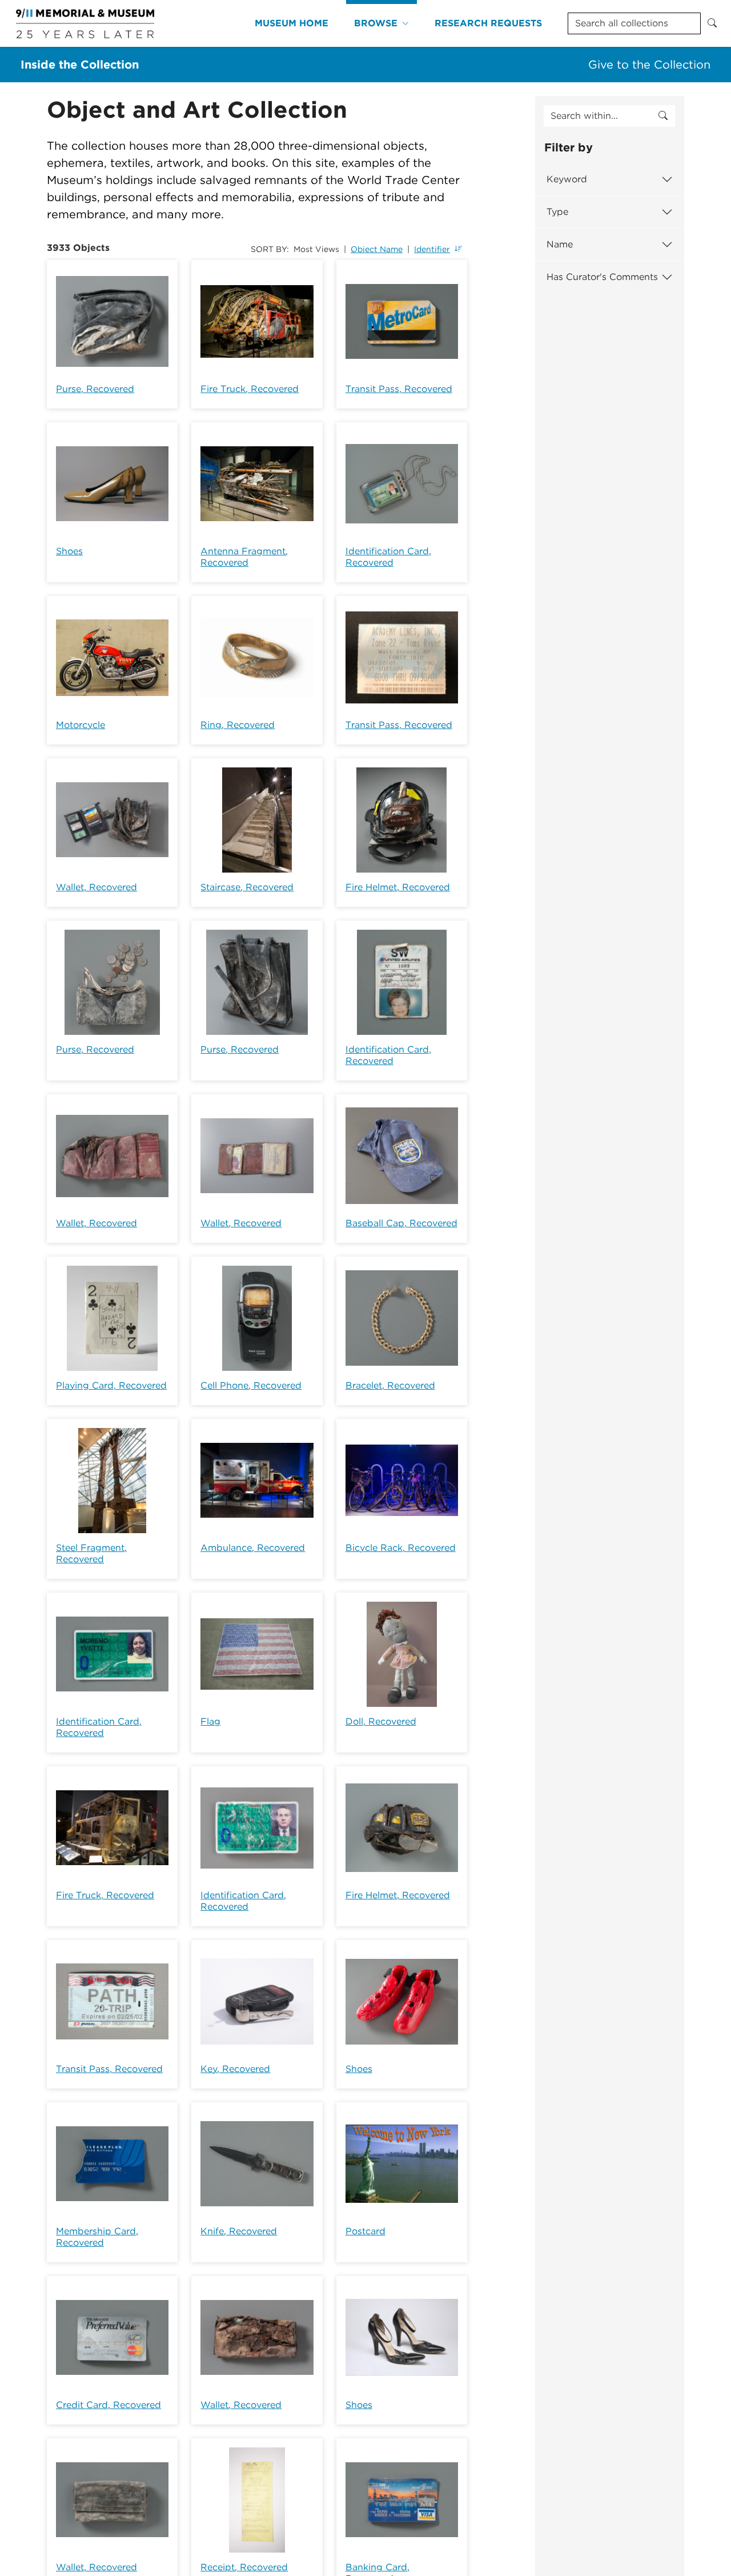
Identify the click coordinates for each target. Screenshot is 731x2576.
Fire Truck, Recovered (250, 389)
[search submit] (663, 116)
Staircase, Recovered (247, 887)
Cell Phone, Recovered (251, 1385)
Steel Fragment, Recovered (91, 1553)
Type (557, 212)
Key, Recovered (235, 2069)
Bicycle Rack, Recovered (401, 1548)
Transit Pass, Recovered (399, 389)
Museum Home (292, 23)
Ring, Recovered (238, 725)
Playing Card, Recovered (111, 1385)
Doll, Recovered (381, 1721)
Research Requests (488, 23)
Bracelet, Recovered (390, 1385)
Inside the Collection (80, 65)
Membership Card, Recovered (97, 2237)
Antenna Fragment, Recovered (244, 557)
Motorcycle (81, 725)
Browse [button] (376, 23)
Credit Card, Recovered (109, 2405)
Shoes (69, 551)
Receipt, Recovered (244, 2567)
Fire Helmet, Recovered (398, 887)
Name (560, 244)
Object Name (377, 249)
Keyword (567, 179)
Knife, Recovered (239, 2231)
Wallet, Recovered (97, 887)
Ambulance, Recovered (253, 1548)
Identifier (432, 249)
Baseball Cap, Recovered (401, 1223)
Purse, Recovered (95, 389)
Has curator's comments (602, 277)
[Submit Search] (712, 23)
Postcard (365, 2231)
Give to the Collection (649, 65)
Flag (210, 1721)
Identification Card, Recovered (388, 557)
